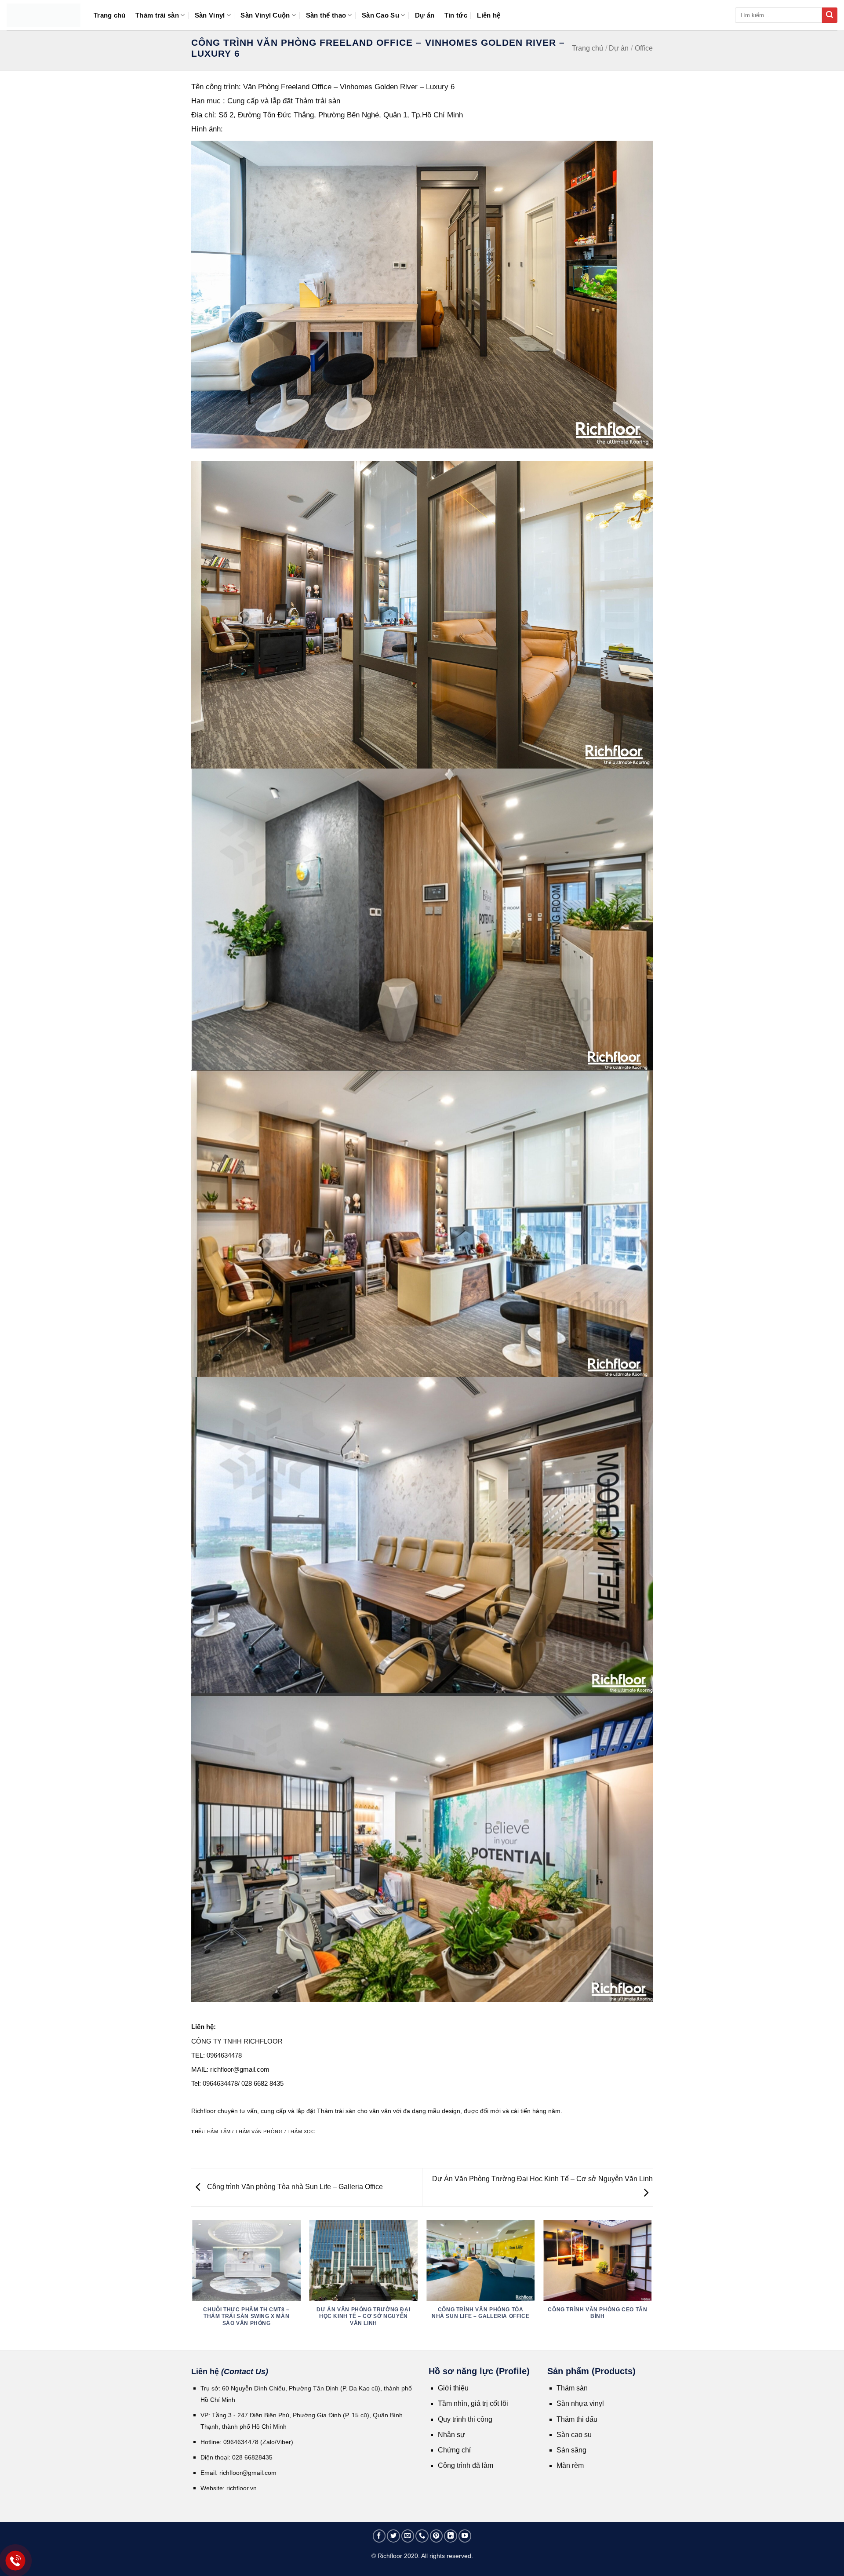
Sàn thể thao (326, 15)
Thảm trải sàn (157, 15)
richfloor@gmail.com (248, 2473)
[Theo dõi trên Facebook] (379, 2536)
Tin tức (456, 15)
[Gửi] (830, 15)
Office (644, 48)
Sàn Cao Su (380, 15)
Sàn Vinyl (210, 15)
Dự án (425, 15)
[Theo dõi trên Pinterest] (437, 2536)
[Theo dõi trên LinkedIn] (451, 2536)
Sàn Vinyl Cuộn (265, 15)
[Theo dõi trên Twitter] (393, 2536)
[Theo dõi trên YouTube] (465, 2536)
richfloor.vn (242, 2488)
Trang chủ (110, 15)
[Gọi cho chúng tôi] (422, 2536)
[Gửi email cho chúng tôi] (408, 2536)
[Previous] (193, 2285)
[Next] (651, 2285)
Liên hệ (489, 15)
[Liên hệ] (16, 2561)
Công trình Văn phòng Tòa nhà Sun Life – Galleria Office (294, 2187)
